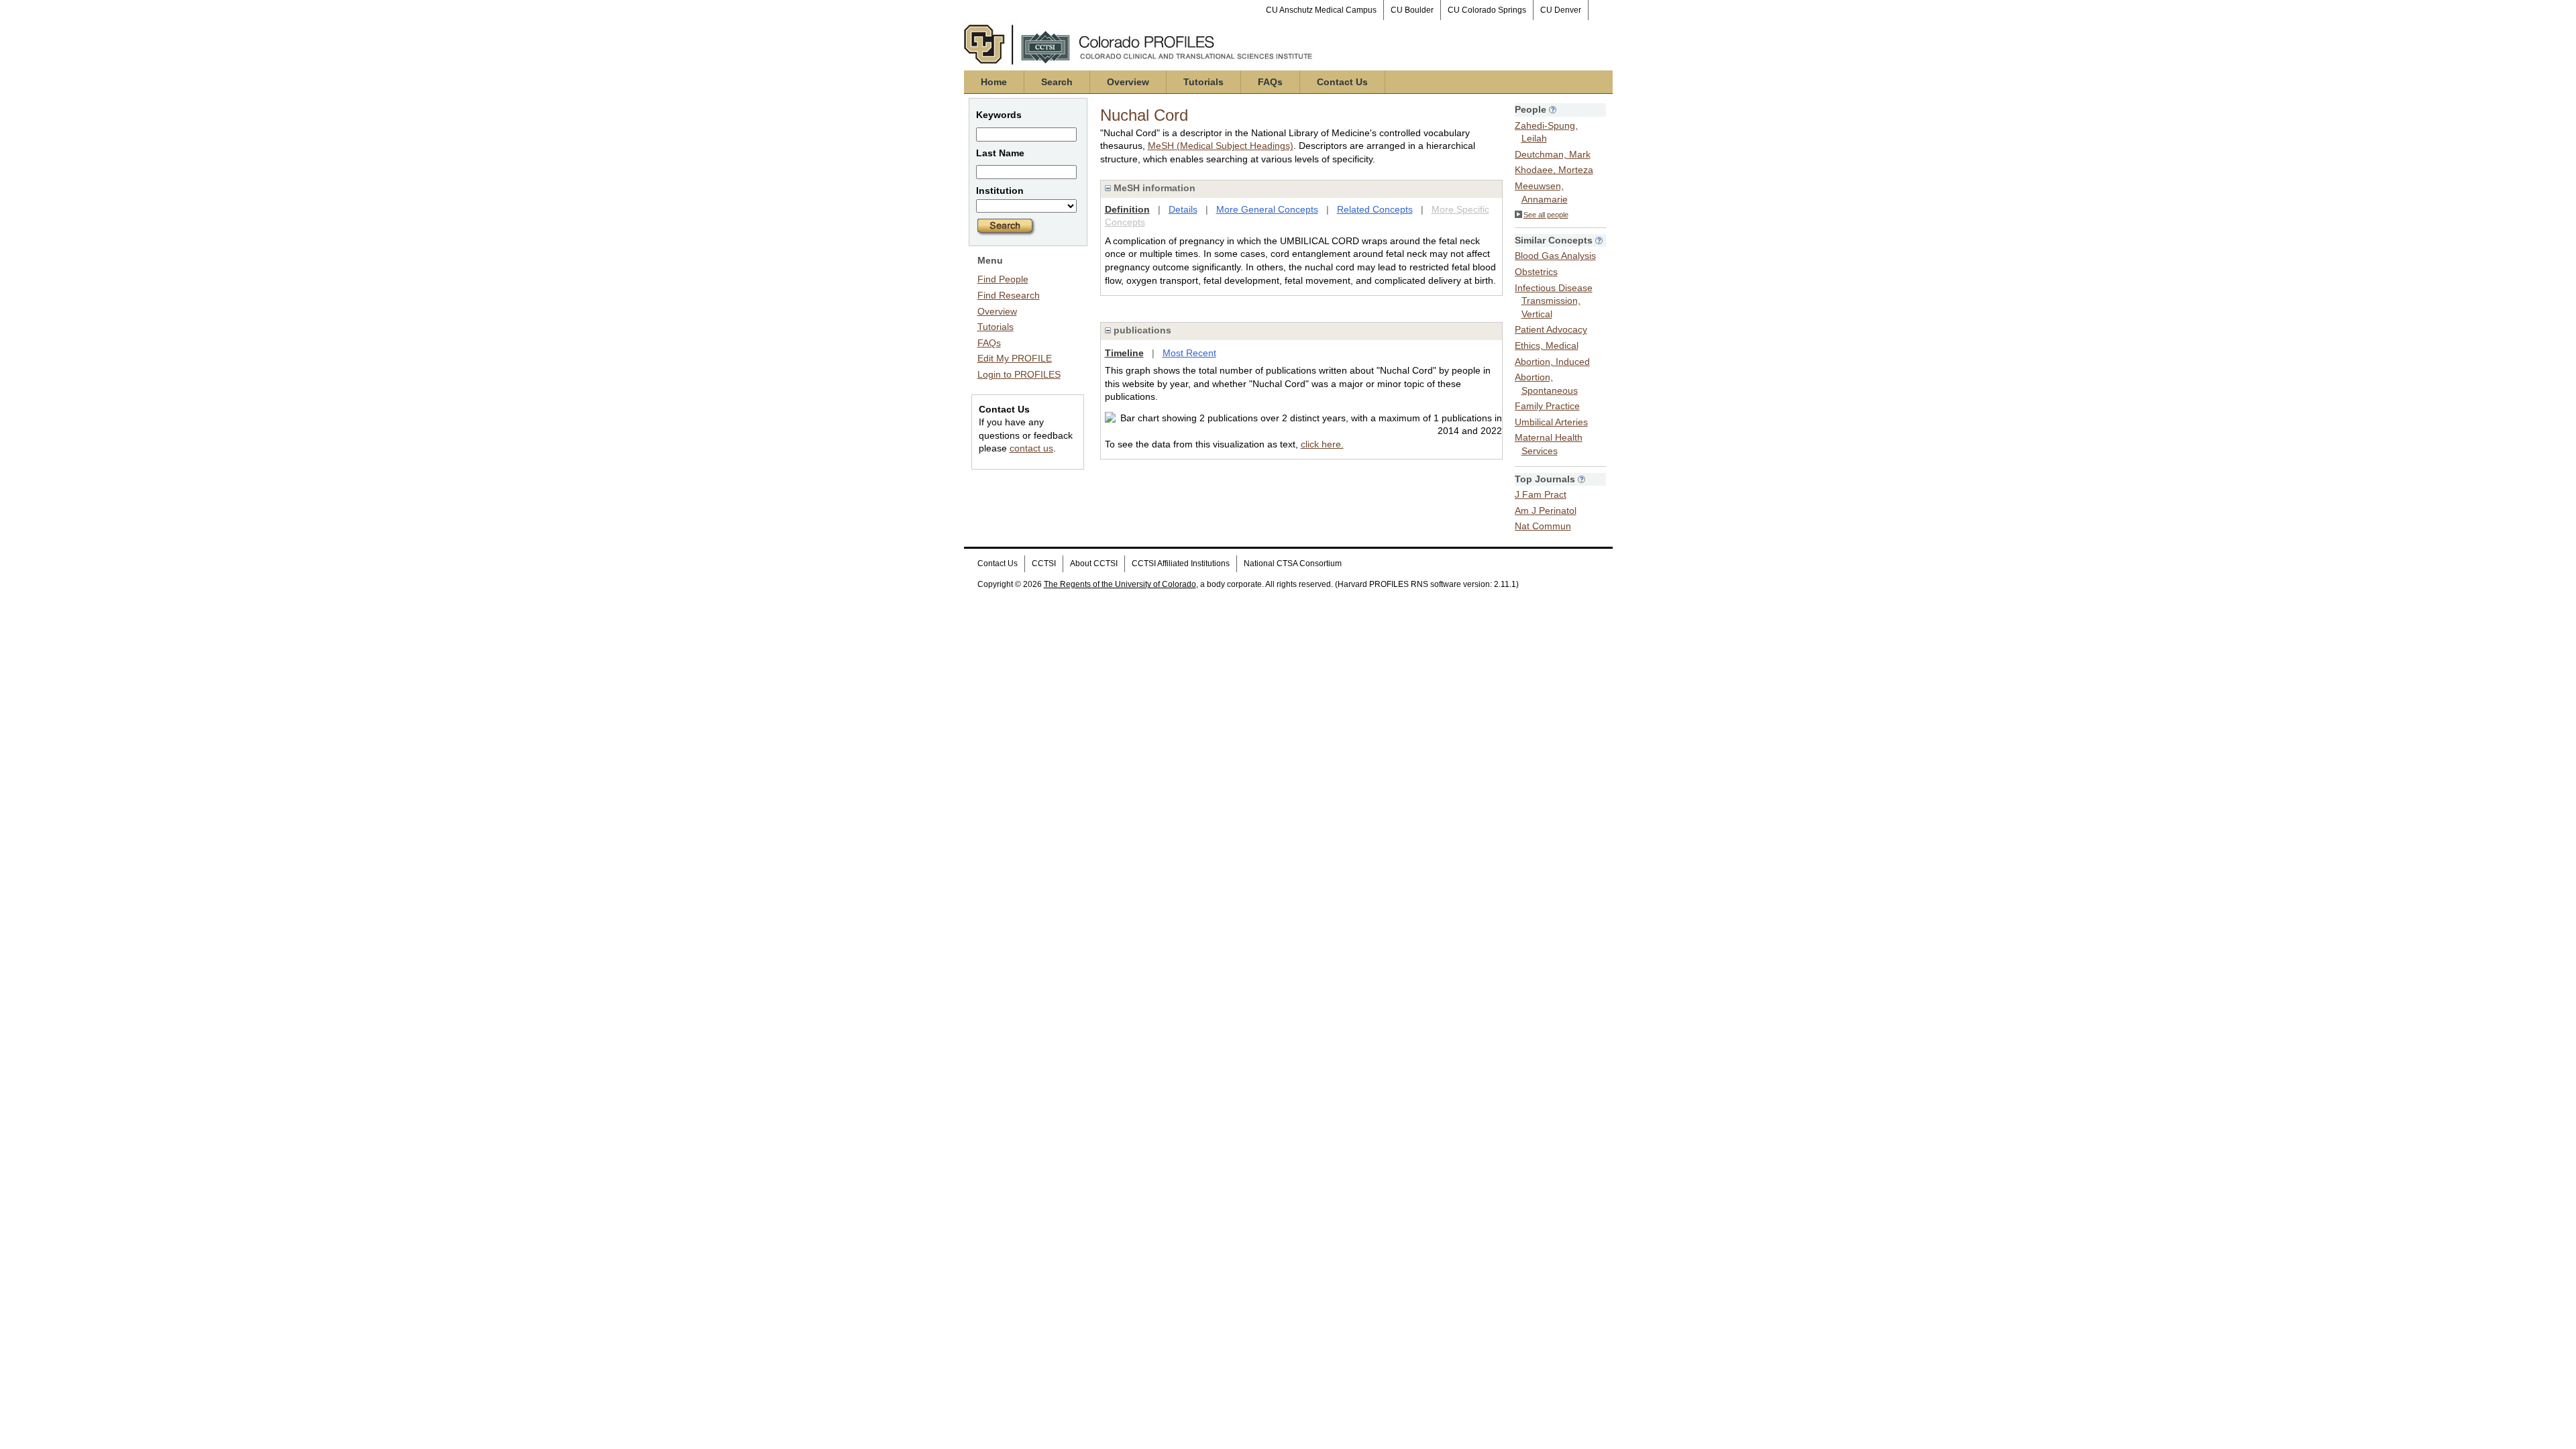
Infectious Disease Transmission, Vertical (1554, 301)
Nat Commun (1543, 526)
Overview (1128, 82)
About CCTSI (1094, 563)
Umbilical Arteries (1551, 422)
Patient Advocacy (1551, 329)
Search (1057, 82)
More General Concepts (1267, 209)
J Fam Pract (1541, 494)
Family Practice (1547, 406)
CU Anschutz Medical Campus (1321, 10)
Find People (1003, 279)
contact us (1031, 448)
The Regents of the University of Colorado (1120, 584)
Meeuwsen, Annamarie (1541, 193)
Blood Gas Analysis (1555, 256)
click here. (1322, 444)
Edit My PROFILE (1015, 358)
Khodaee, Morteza (1554, 170)
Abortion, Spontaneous (1546, 384)
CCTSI (1044, 563)
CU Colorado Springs (1487, 10)
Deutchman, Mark (1553, 154)
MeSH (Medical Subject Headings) (1221, 146)
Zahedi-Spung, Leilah (1546, 132)
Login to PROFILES (1019, 374)
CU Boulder (1412, 10)
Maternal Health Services (1549, 444)
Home (994, 82)
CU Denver (1561, 10)
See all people (1546, 215)
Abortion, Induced (1552, 362)
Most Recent (1189, 353)
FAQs (1270, 82)
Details (1183, 209)
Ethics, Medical (1547, 345)
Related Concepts (1375, 209)
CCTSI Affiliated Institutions (1181, 563)
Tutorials (1203, 82)
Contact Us (1342, 82)
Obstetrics (1536, 272)
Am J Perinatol (1546, 511)
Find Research (1009, 295)
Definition (1127, 209)
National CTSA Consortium (1293, 563)
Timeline (1124, 353)
